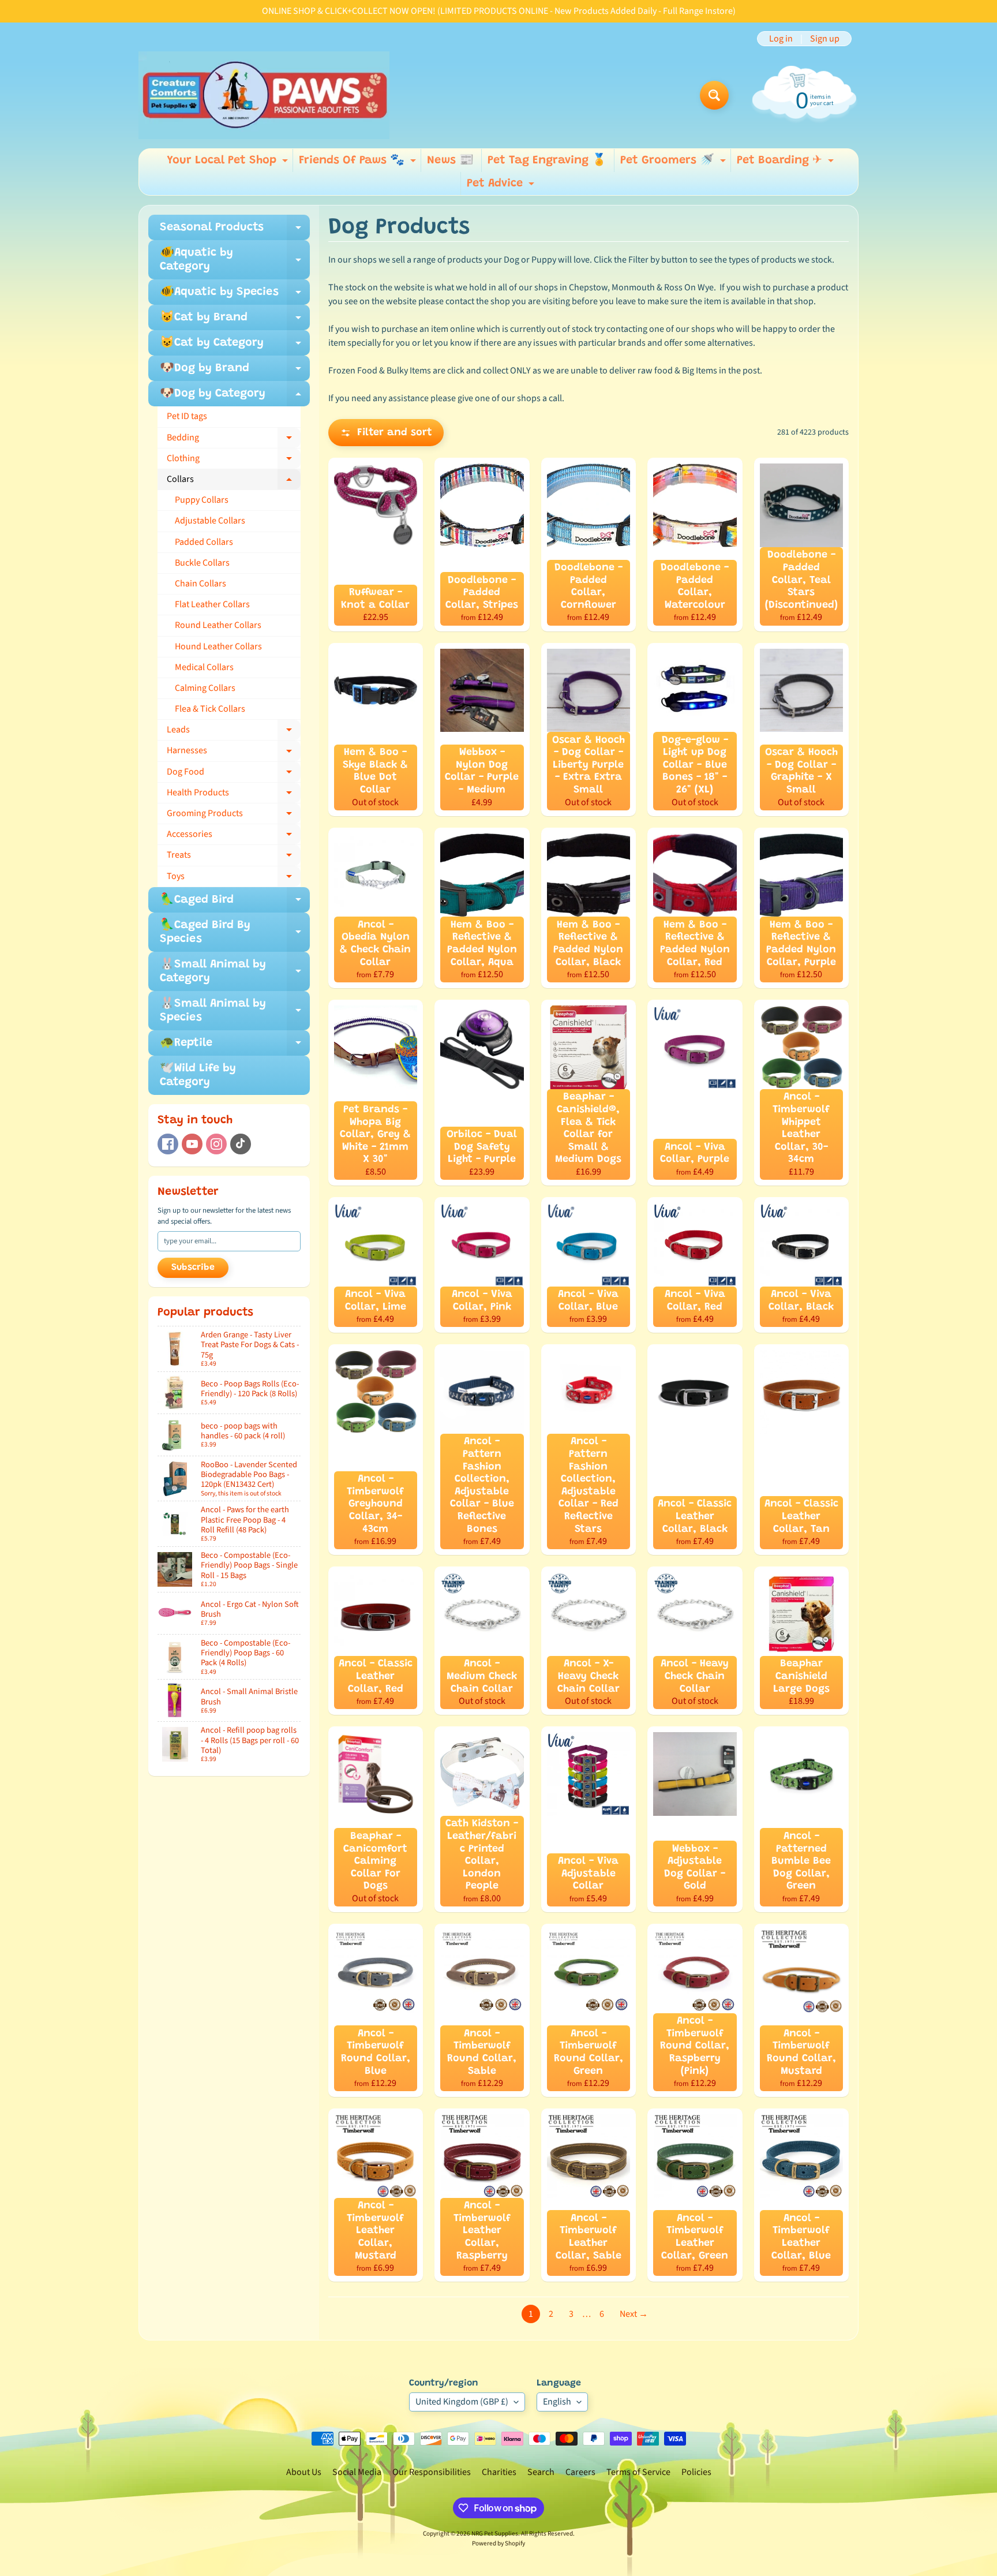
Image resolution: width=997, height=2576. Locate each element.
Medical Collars (204, 667)
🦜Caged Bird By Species (235, 933)
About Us (304, 2472)
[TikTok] (241, 1144)
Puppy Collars (202, 500)
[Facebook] (168, 1144)
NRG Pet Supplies (495, 2534)
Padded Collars (204, 542)
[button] (386, 433)
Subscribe (193, 1268)
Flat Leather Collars (212, 604)
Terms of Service (638, 2472)
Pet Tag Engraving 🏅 (547, 160)
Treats (234, 857)
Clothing (234, 461)
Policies (696, 2472)
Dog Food (234, 774)
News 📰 (450, 160)
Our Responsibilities (432, 2472)
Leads (234, 732)
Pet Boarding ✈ (787, 163)
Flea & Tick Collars (210, 709)
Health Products (234, 795)
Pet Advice (502, 186)
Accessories (234, 836)
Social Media (357, 2472)
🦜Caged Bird (235, 903)
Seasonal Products (235, 231)
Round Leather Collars (218, 625)
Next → (634, 2314)
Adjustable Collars (210, 521)
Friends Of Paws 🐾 (359, 163)
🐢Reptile (235, 1046)
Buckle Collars (202, 563)
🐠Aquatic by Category (235, 260)
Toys (234, 878)
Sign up (825, 39)
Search (541, 2472)
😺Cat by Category (235, 346)
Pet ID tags (187, 416)
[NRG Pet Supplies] (264, 95)
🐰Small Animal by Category (235, 972)
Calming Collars (205, 688)
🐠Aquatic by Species (235, 296)
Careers (580, 2472)
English (557, 2402)
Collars (234, 481)
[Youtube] (192, 1144)
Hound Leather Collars (218, 646)
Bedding (234, 440)
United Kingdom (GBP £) (462, 2402)
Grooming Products (234, 816)
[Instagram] (216, 1144)
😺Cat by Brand (235, 321)
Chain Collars (200, 584)
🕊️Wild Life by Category (198, 1075)
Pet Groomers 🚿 (674, 163)
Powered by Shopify (498, 2543)
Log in (781, 39)
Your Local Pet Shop (229, 163)
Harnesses (234, 753)
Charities (499, 2472)
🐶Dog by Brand (235, 372)
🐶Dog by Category (235, 397)
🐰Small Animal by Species (235, 1011)
